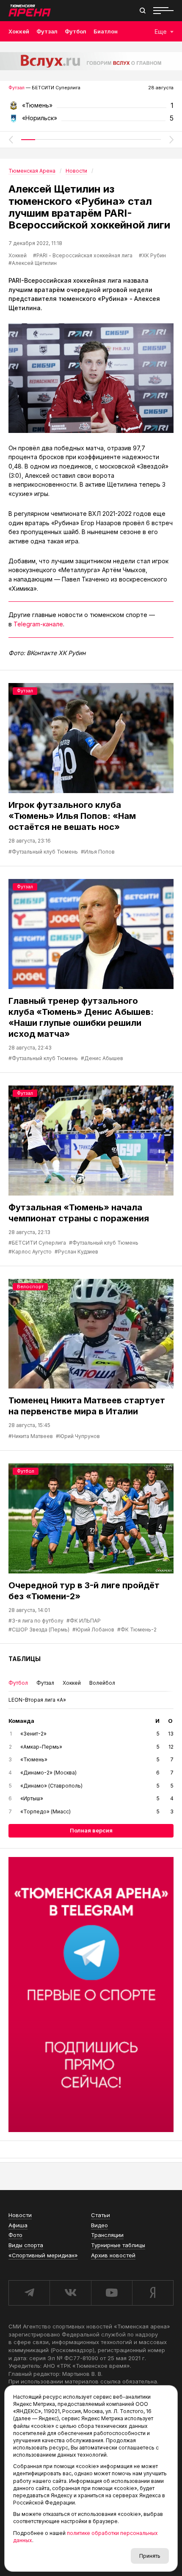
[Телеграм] (91, 1995)
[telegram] (29, 2293)
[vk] (70, 2293)
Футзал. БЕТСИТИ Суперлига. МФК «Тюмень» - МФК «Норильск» (91, 108)
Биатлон (106, 31)
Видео (99, 2225)
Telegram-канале (38, 624)
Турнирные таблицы (118, 2245)
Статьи (101, 2215)
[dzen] (153, 2293)
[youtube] (112, 2293)
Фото (15, 2235)
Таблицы (25, 1659)
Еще (161, 32)
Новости (20, 2215)
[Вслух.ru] (91, 61)
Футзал (47, 31)
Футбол (76, 31)
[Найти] (143, 11)
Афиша (18, 2225)
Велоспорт (30, 1287)
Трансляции (107, 2235)
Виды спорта (26, 2245)
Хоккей (19, 31)
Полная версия (91, 1830)
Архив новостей (113, 2255)
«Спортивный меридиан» (43, 2255)
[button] (11, 140)
